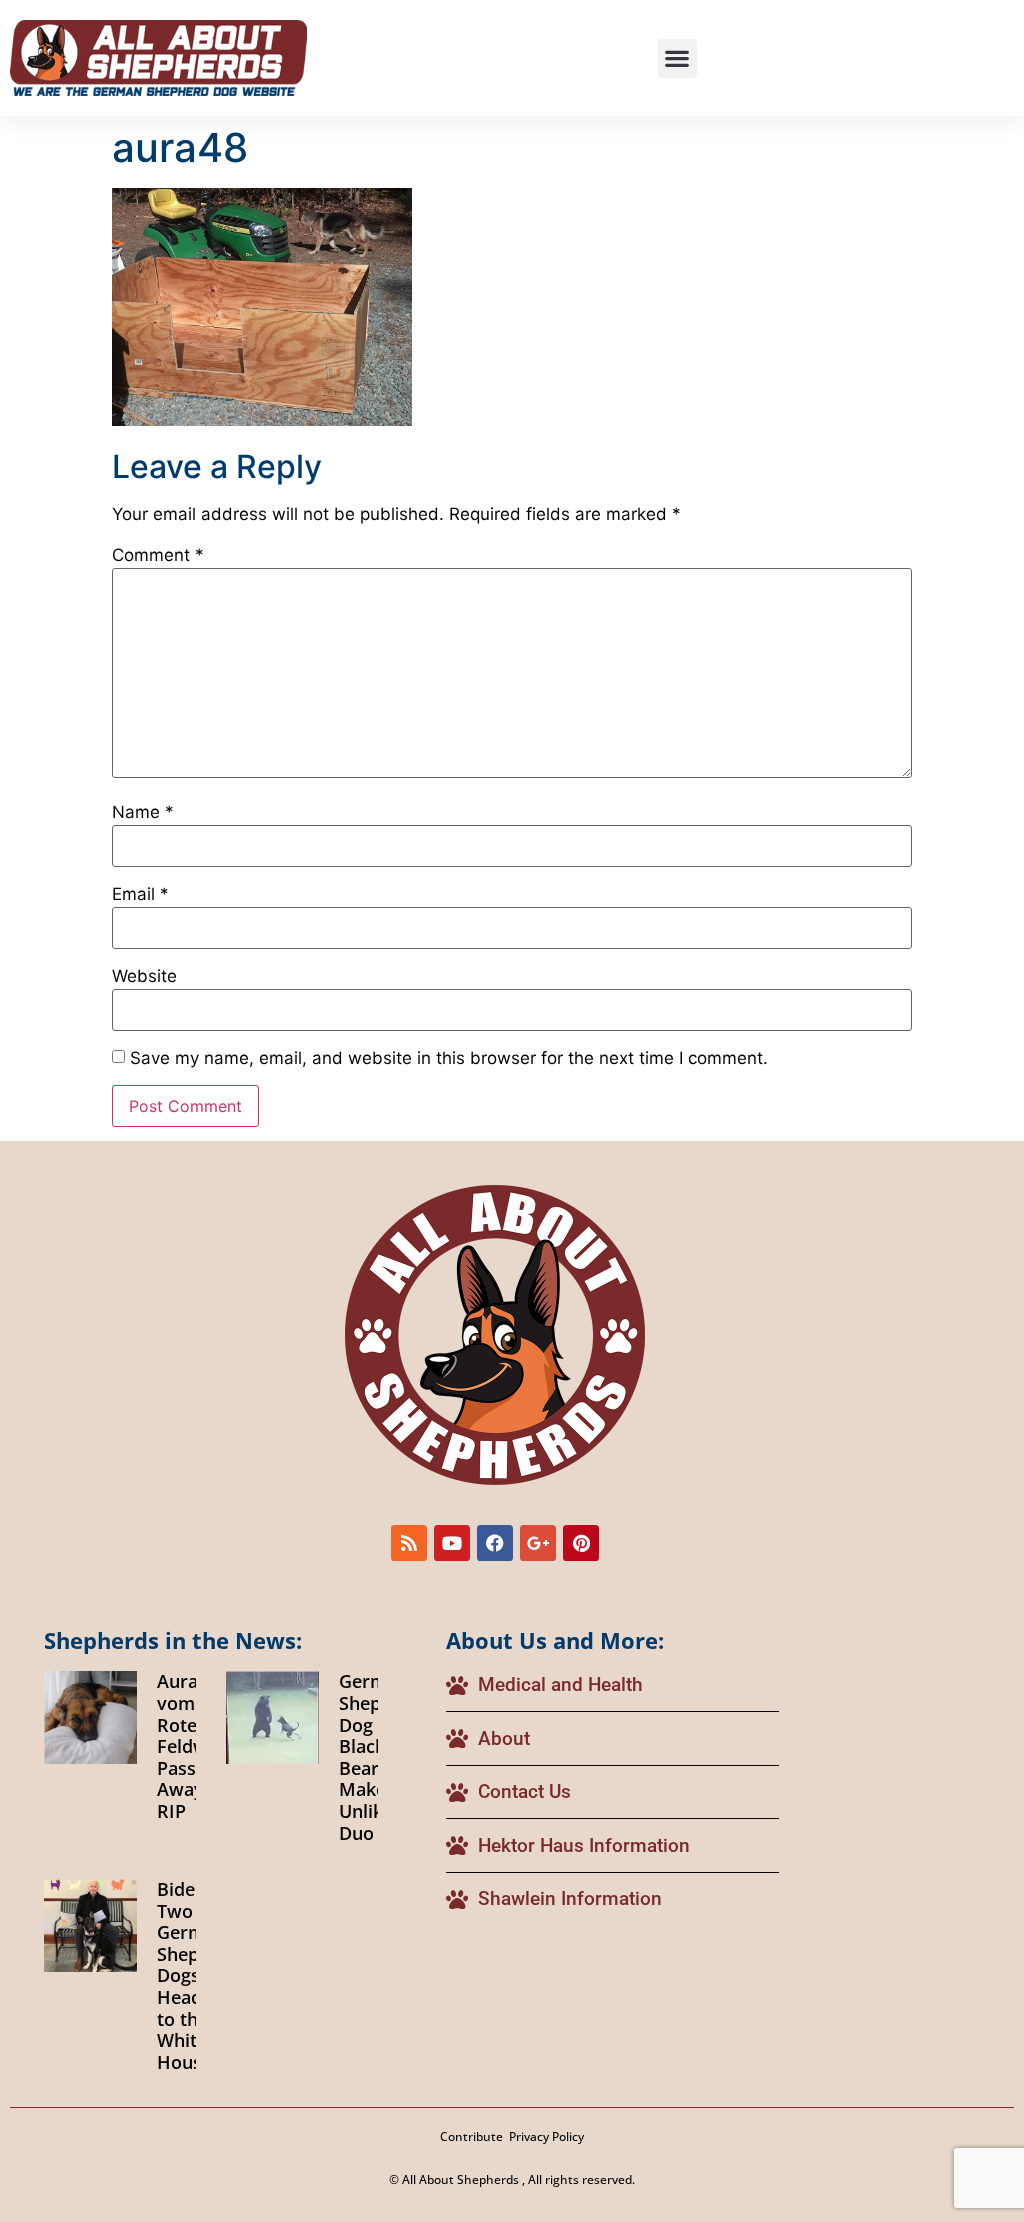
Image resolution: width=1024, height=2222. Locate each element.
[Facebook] (495, 1543)
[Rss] (409, 1543)
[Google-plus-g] (538, 1543)
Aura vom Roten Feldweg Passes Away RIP (192, 1746)
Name (143, 812)
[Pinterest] (581, 1543)
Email (140, 894)
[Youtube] (452, 1543)
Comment (158, 555)
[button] (677, 58)
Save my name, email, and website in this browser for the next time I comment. (449, 1058)
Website (144, 976)
